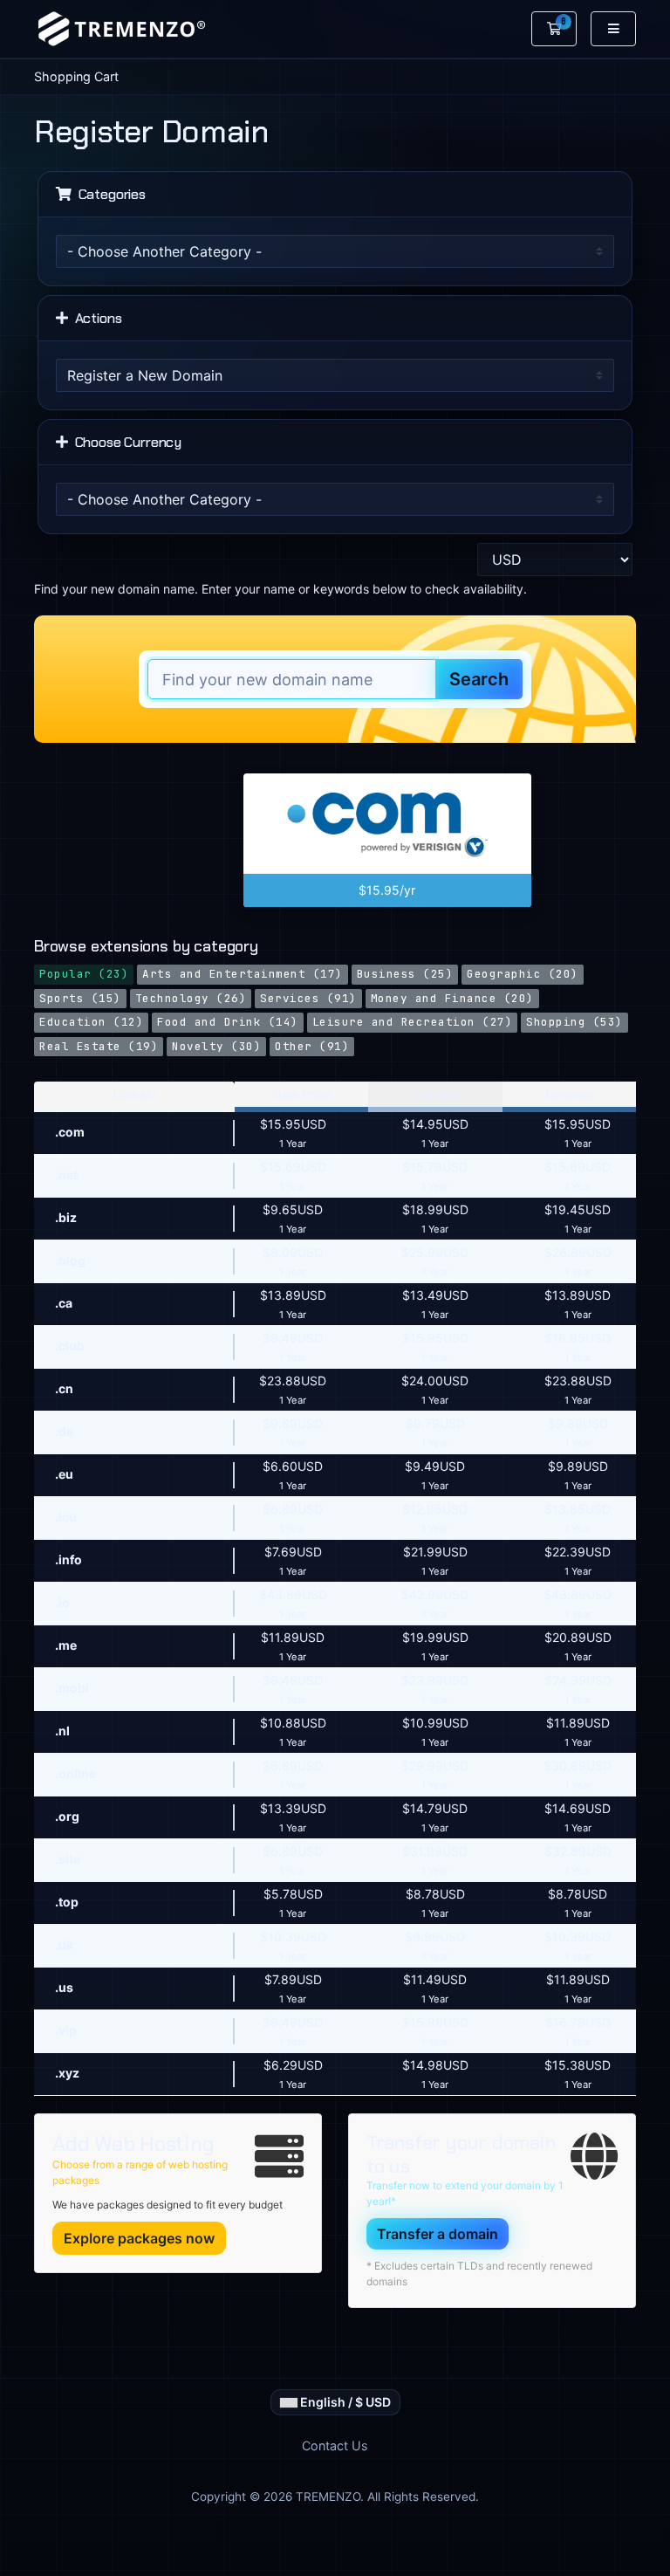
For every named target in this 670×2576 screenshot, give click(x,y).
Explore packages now (139, 2238)
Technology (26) (191, 998)
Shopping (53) (574, 1022)
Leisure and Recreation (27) (413, 1022)
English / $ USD (344, 2402)
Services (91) (308, 998)
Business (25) (405, 974)
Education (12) (91, 1022)
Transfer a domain (438, 2234)
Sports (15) (80, 998)
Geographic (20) (523, 974)
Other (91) (312, 1046)
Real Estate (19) (99, 1046)
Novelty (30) (216, 1046)
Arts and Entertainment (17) (243, 974)
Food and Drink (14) (228, 1022)
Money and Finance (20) (452, 998)
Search (479, 679)
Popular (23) (84, 974)
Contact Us (335, 2445)
